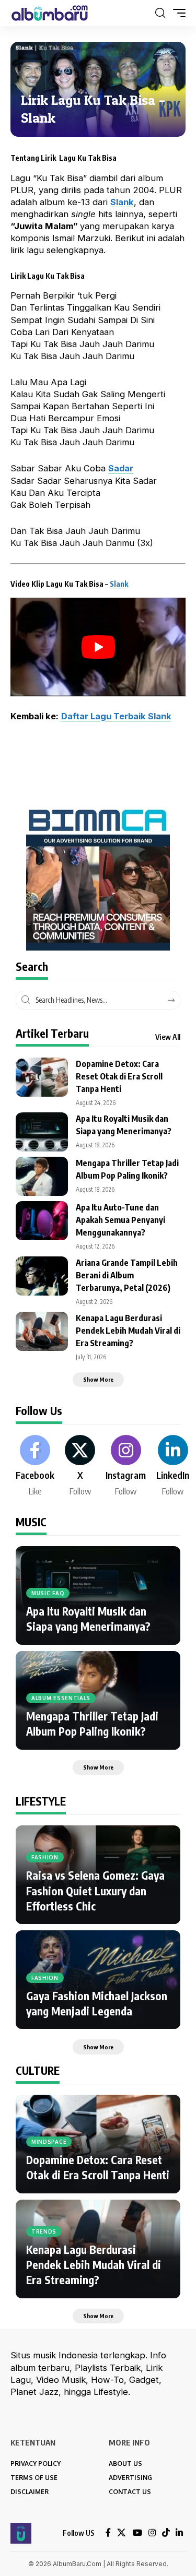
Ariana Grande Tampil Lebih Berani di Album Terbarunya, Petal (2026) (127, 1275)
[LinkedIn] (173, 1466)
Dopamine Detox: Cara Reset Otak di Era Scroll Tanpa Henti (119, 1076)
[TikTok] (166, 2533)
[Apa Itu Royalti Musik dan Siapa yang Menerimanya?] (42, 1132)
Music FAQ (48, 1593)
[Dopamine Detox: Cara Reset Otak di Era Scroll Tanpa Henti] (42, 1077)
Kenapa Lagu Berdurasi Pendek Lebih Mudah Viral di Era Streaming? (128, 1331)
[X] (80, 1466)
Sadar (121, 468)
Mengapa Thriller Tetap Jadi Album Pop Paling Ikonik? (92, 1724)
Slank (119, 584)
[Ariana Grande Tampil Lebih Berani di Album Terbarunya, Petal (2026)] (42, 1276)
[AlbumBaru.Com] (50, 13)
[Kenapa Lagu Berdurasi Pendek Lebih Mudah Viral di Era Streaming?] (42, 1331)
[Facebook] (35, 1466)
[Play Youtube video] (98, 647)
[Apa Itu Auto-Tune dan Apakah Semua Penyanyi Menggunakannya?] (42, 1221)
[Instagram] (126, 1466)
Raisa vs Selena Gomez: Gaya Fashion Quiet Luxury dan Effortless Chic (95, 1891)
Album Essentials (61, 1698)
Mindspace (49, 2142)
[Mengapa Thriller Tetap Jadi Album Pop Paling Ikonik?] (42, 1176)
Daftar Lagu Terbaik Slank (116, 716)
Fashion (45, 1857)
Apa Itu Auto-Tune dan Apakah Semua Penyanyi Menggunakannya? (120, 1220)
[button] (160, 13)
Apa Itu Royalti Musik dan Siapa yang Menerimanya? (88, 1619)
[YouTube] (137, 2533)
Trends (44, 2231)
